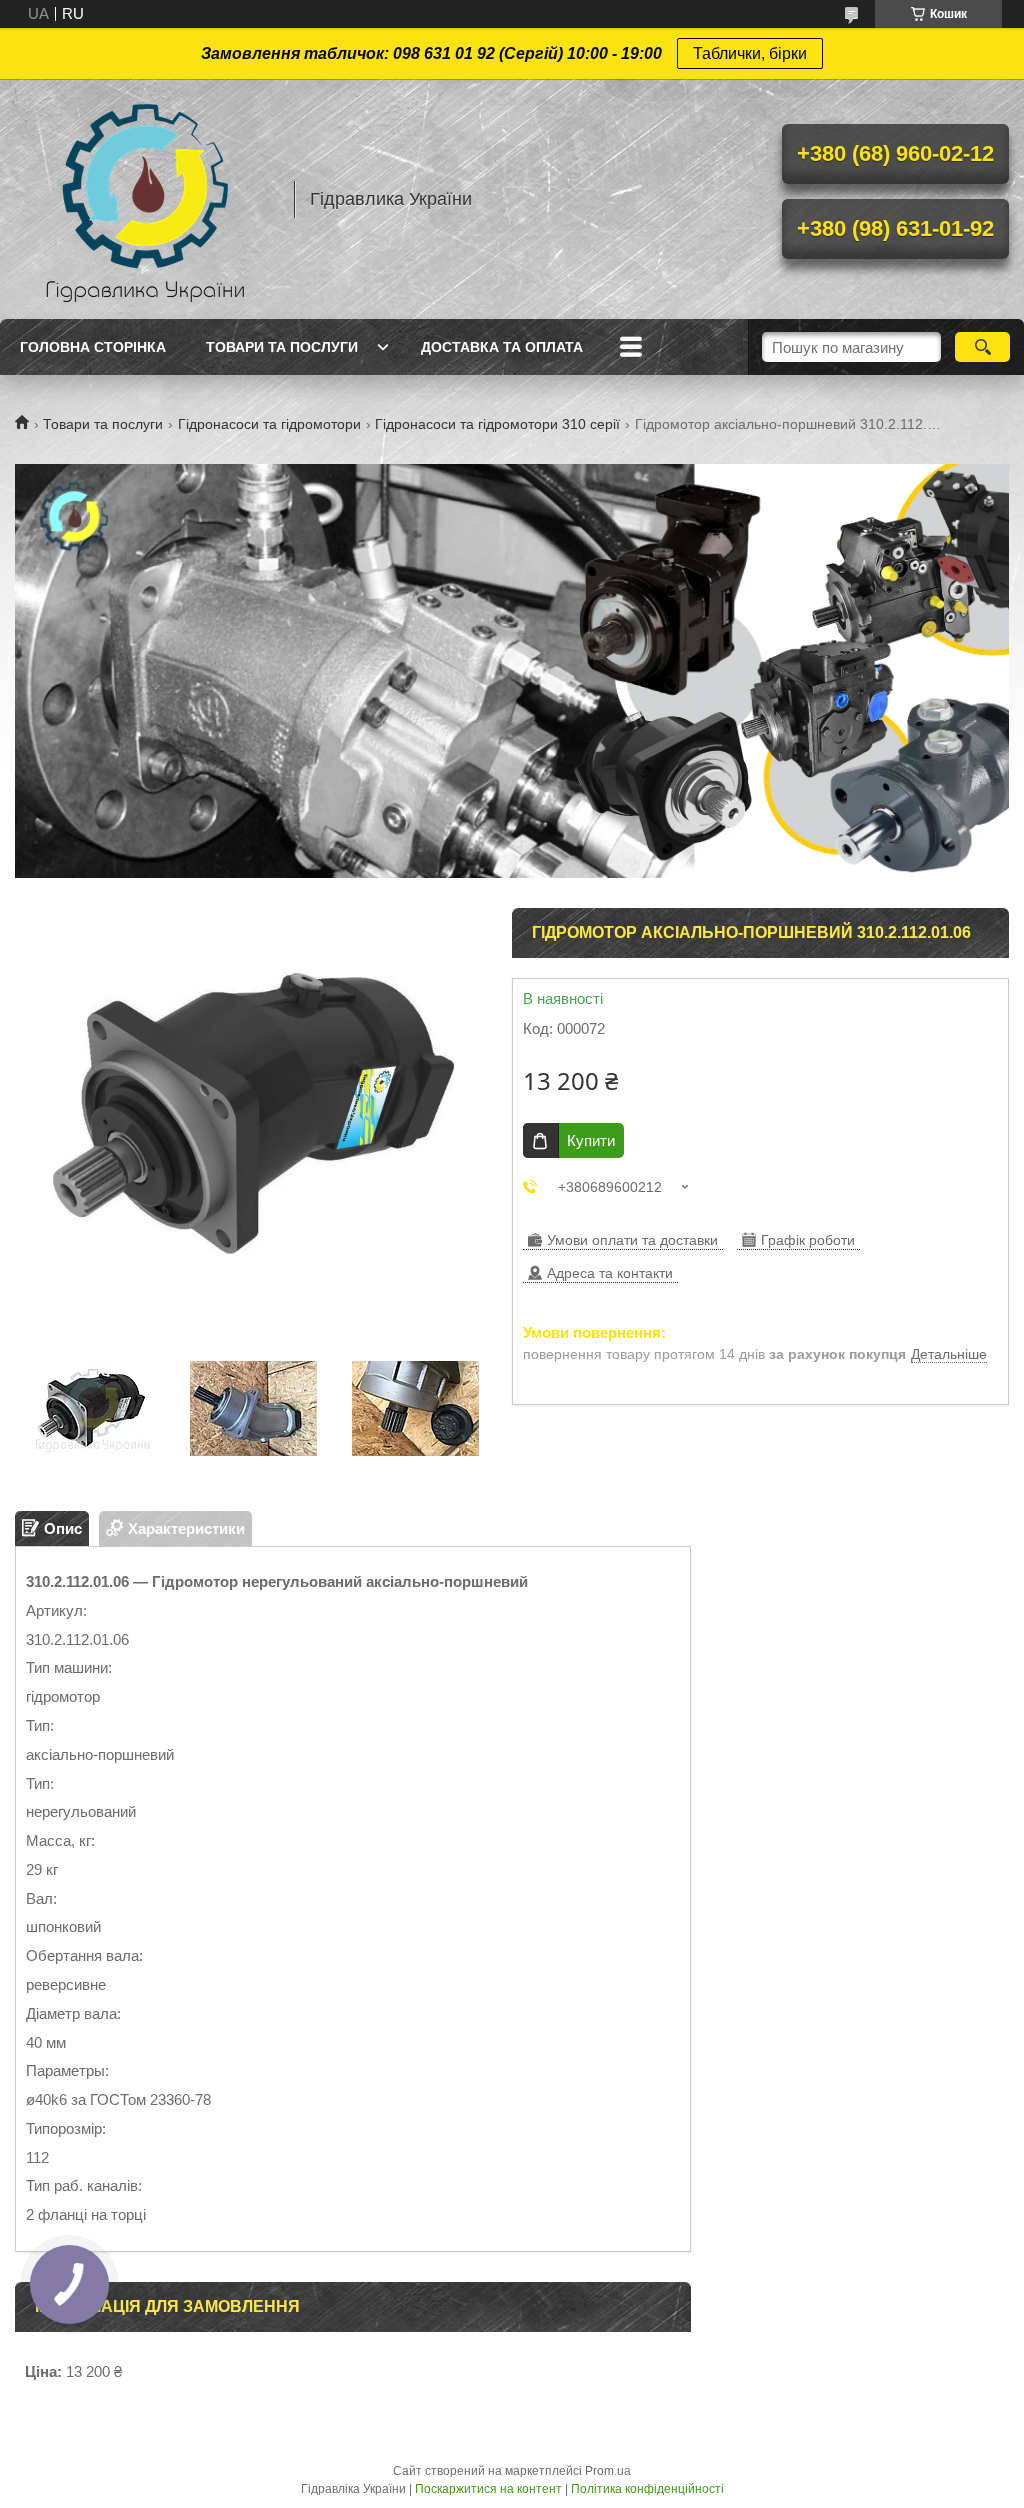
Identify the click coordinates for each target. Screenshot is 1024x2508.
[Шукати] (982, 347)
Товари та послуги (282, 347)
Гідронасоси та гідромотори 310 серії (497, 424)
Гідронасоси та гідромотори (269, 424)
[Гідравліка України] (145, 199)
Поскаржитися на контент (488, 2489)
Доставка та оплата (502, 347)
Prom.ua (608, 2471)
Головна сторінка (93, 347)
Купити (591, 1140)
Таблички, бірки (750, 53)
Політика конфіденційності (647, 2489)
